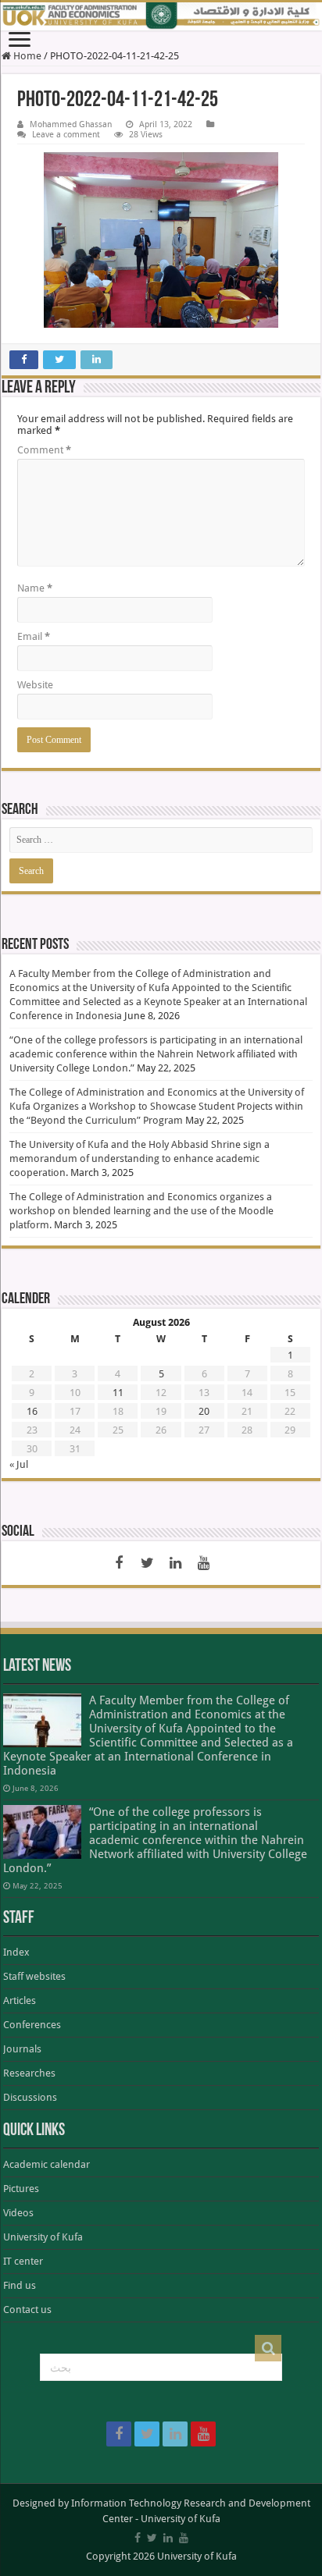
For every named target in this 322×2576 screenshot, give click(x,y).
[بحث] (268, 2348)
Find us (20, 2285)
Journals (22, 2049)
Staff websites (34, 1976)
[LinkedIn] (175, 1563)
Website (35, 685)
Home (26, 56)
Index (16, 1952)
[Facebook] (119, 1563)
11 (118, 1393)
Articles (20, 2000)
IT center (23, 2261)
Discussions (30, 2097)
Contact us (27, 2310)
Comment (44, 450)
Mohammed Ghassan (71, 124)
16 (32, 1411)
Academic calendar (47, 2164)
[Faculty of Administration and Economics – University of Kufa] (161, 16)
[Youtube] (203, 1563)
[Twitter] (147, 1563)
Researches (29, 2073)
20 (204, 1411)
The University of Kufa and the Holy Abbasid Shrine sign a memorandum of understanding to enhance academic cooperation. (140, 1158)
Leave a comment (66, 135)
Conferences (32, 2025)
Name (35, 588)
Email (34, 636)
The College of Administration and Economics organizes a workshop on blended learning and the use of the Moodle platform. (141, 1211)
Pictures (21, 2189)
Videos (18, 2213)
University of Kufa (43, 2237)
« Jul (19, 1464)
